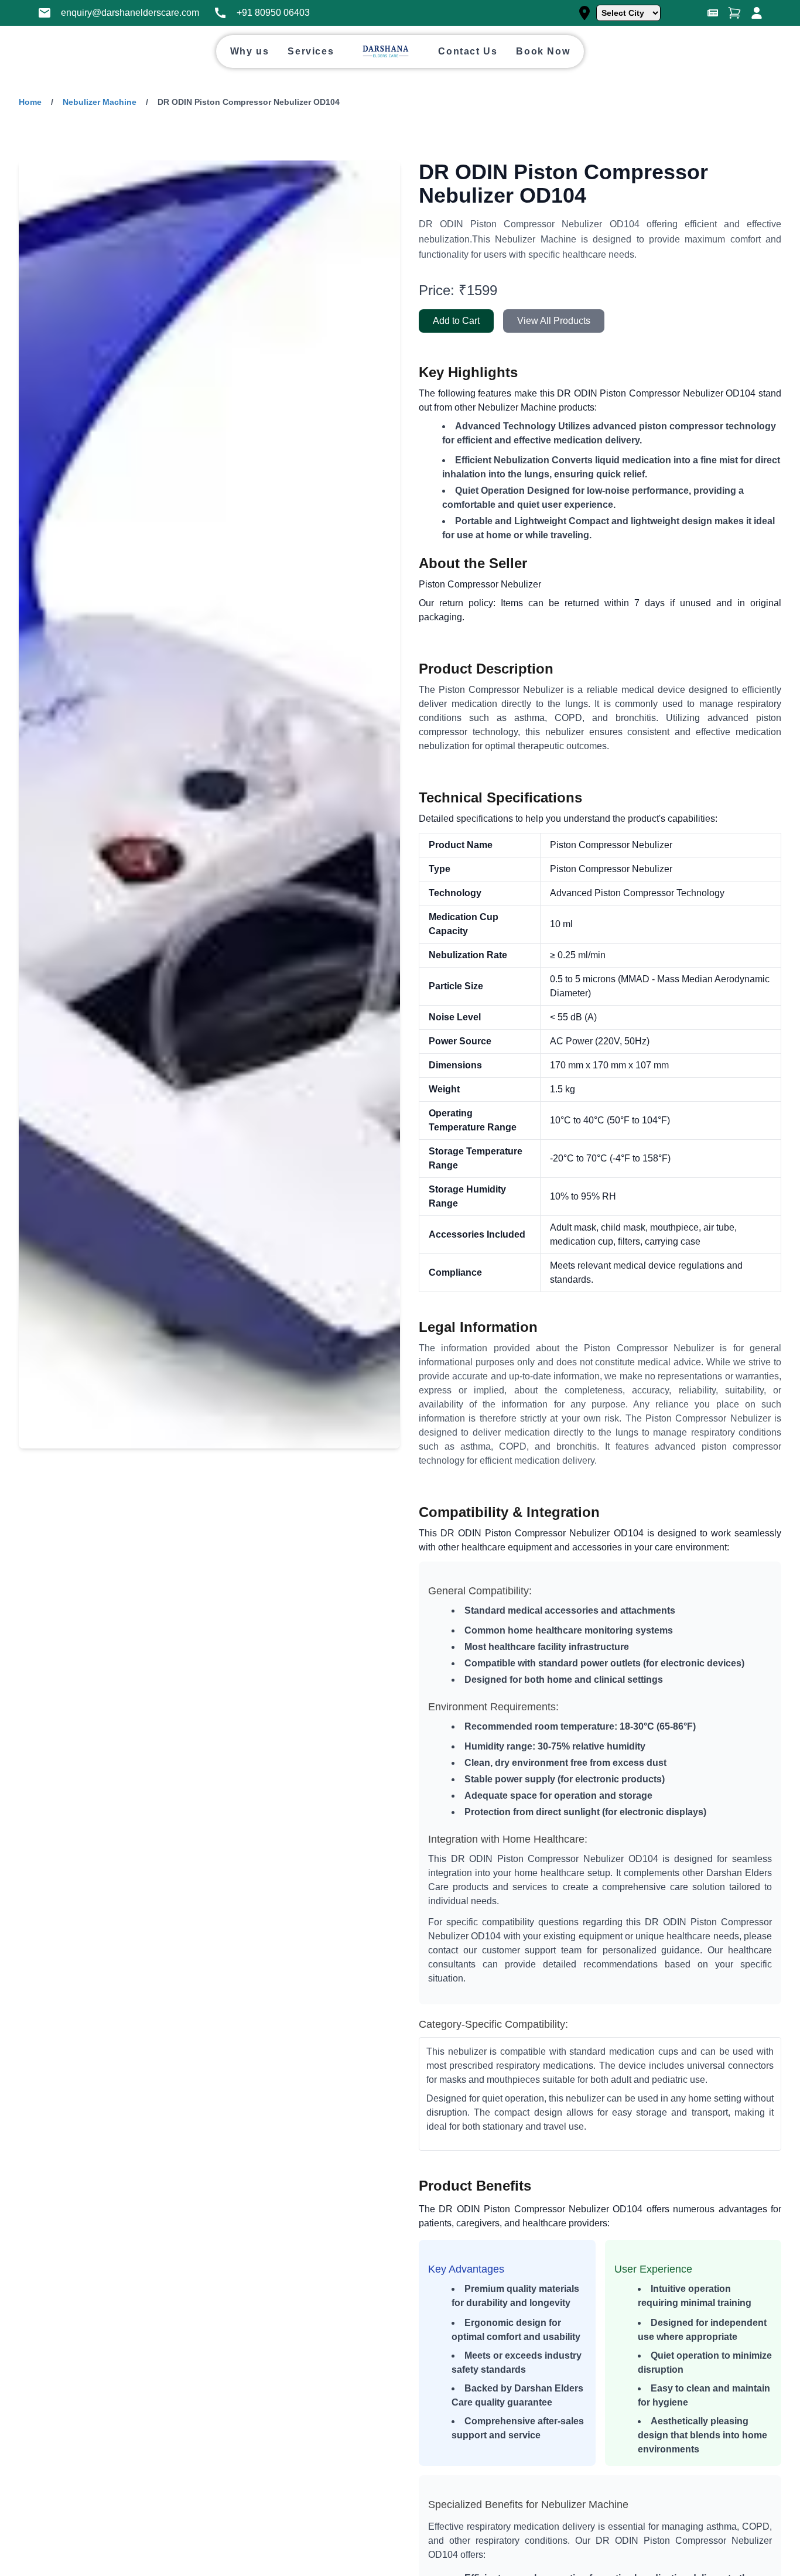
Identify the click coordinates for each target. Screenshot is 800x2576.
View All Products (554, 321)
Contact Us (468, 51)
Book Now (543, 51)
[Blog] (713, 13)
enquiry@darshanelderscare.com (130, 13)
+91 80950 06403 (273, 13)
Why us (250, 51)
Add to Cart (456, 321)
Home (30, 102)
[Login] (757, 13)
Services (311, 51)
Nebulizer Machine (100, 102)
